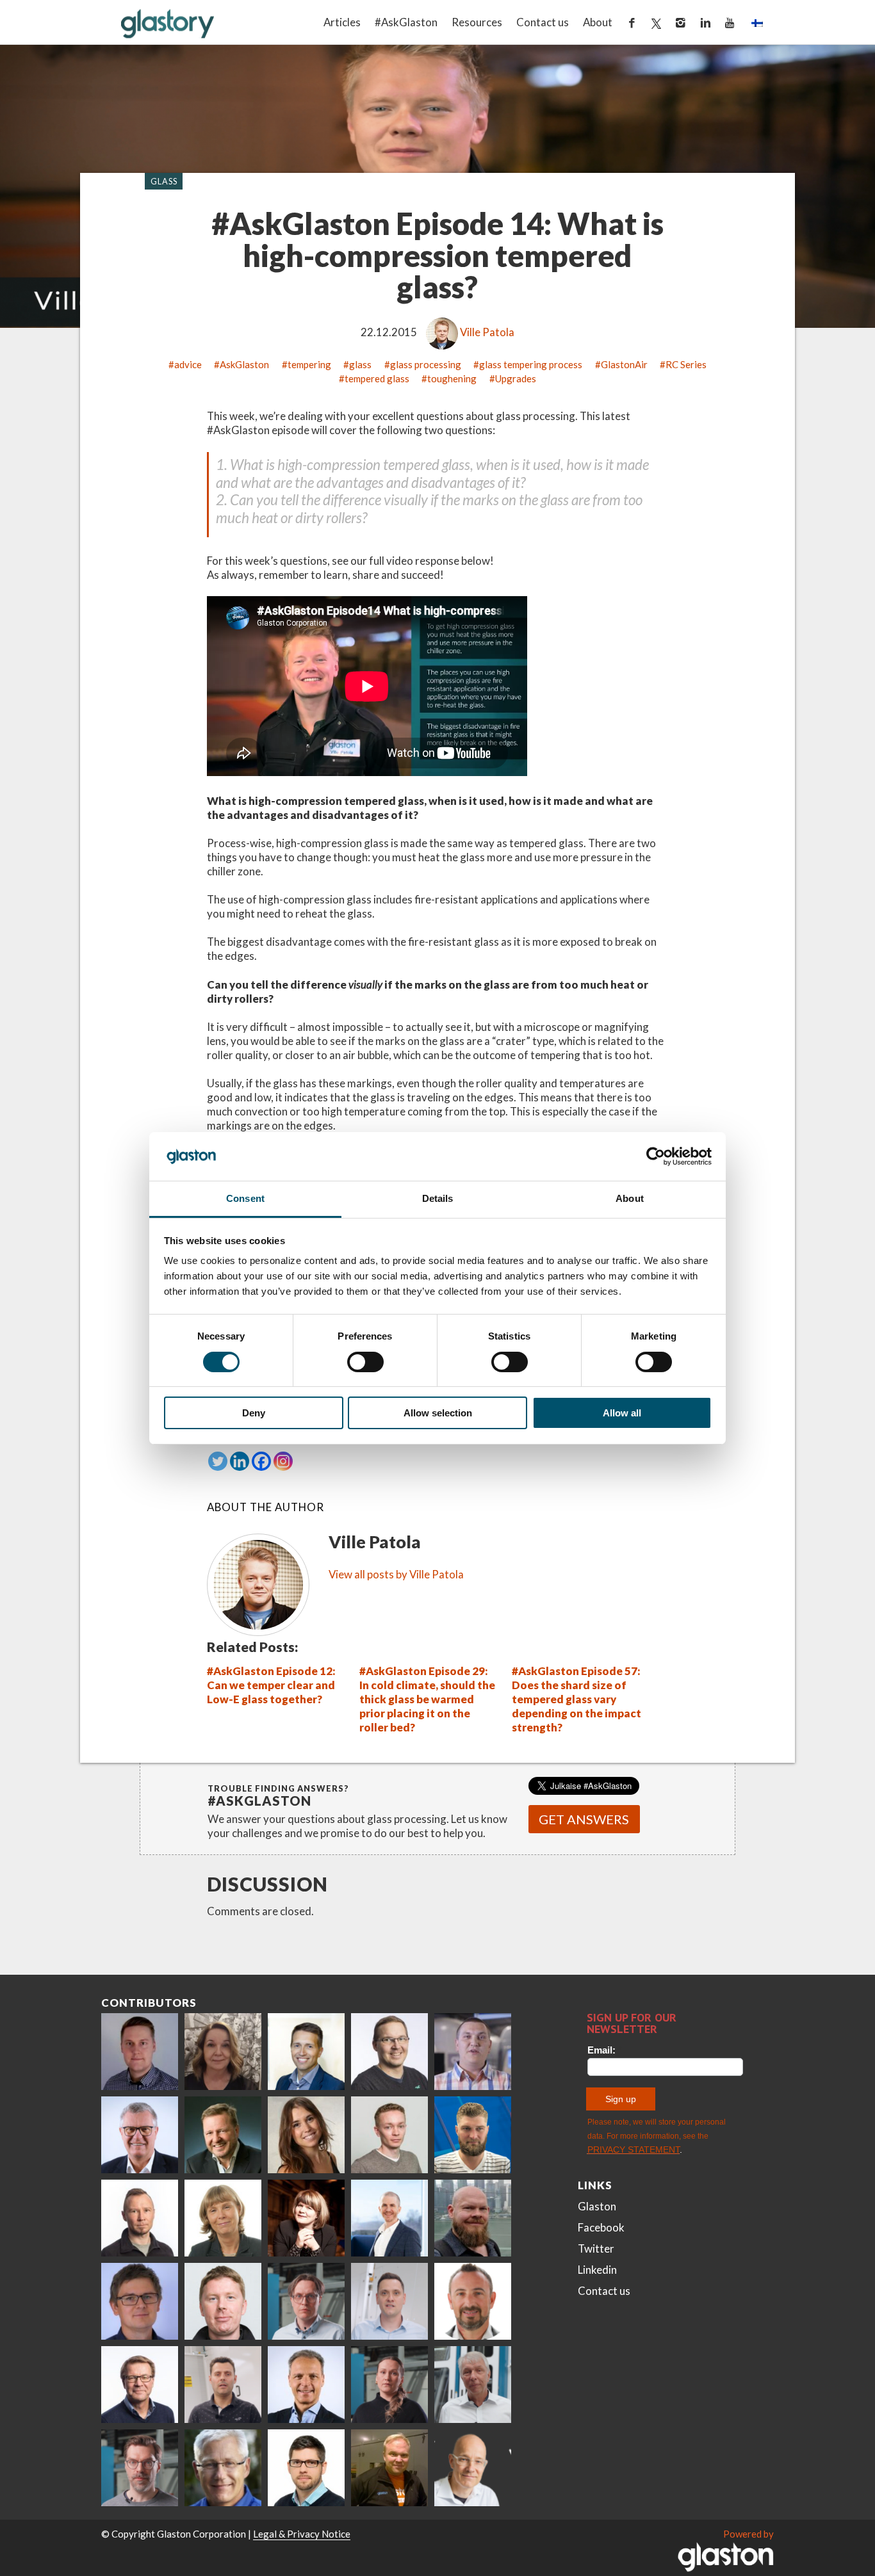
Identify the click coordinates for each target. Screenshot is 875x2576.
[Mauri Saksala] (223, 2135)
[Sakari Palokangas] (140, 2468)
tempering (309, 364)
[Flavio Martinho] (223, 2385)
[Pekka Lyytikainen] (473, 2218)
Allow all (622, 1413)
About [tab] (630, 1198)
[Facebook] (261, 1461)
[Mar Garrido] (306, 2135)
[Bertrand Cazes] (473, 2301)
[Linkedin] (240, 1461)
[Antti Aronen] (389, 2052)
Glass (164, 181)
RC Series (686, 364)
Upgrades (516, 378)
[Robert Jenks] (389, 2218)
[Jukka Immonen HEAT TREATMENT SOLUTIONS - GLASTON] (140, 2218)
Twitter (596, 2248)
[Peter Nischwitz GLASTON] (306, 2385)
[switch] (365, 1362)
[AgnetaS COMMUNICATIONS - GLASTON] (223, 2218)
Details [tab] (438, 1198)
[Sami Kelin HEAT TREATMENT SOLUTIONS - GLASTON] (389, 2468)
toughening (452, 378)
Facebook (601, 2227)
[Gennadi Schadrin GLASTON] (140, 2301)
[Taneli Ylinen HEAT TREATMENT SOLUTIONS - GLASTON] (473, 2052)
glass (360, 364)
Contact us (543, 22)
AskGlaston (244, 364)
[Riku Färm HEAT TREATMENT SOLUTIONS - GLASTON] (140, 2052)
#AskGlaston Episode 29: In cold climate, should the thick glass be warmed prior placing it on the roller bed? (427, 1699)
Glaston (597, 2206)
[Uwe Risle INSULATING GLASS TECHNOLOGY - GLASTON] (140, 2135)
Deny (254, 1413)
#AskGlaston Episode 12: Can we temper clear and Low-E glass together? (271, 1685)
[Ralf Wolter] (473, 2385)
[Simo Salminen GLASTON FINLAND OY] (140, 2385)
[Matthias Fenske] (389, 2301)
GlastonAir (624, 364)
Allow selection (438, 1413)
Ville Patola (487, 332)
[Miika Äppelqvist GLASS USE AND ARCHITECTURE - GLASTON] (306, 2052)
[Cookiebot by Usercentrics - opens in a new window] (656, 1156)
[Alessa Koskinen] (389, 2385)
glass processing (426, 364)
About (598, 22)
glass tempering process (531, 364)
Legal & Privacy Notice (302, 2534)
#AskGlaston (406, 22)
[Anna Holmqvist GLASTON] (306, 2218)
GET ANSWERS (584, 1819)
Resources (477, 22)
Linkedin (597, 2270)
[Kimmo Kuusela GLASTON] (473, 2135)
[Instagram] (283, 1461)
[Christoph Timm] (473, 2468)
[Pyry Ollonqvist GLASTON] (306, 2468)
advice (188, 364)
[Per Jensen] (223, 2468)
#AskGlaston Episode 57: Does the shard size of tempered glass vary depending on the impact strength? (577, 1699)
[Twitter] (218, 1461)
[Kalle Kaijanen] (389, 2135)
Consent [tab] (245, 1198)
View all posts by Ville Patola (396, 1574)
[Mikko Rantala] (223, 2301)
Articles (342, 22)
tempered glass (377, 378)
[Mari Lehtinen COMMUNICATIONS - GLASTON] (223, 2052)
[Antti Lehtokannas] (306, 2301)
